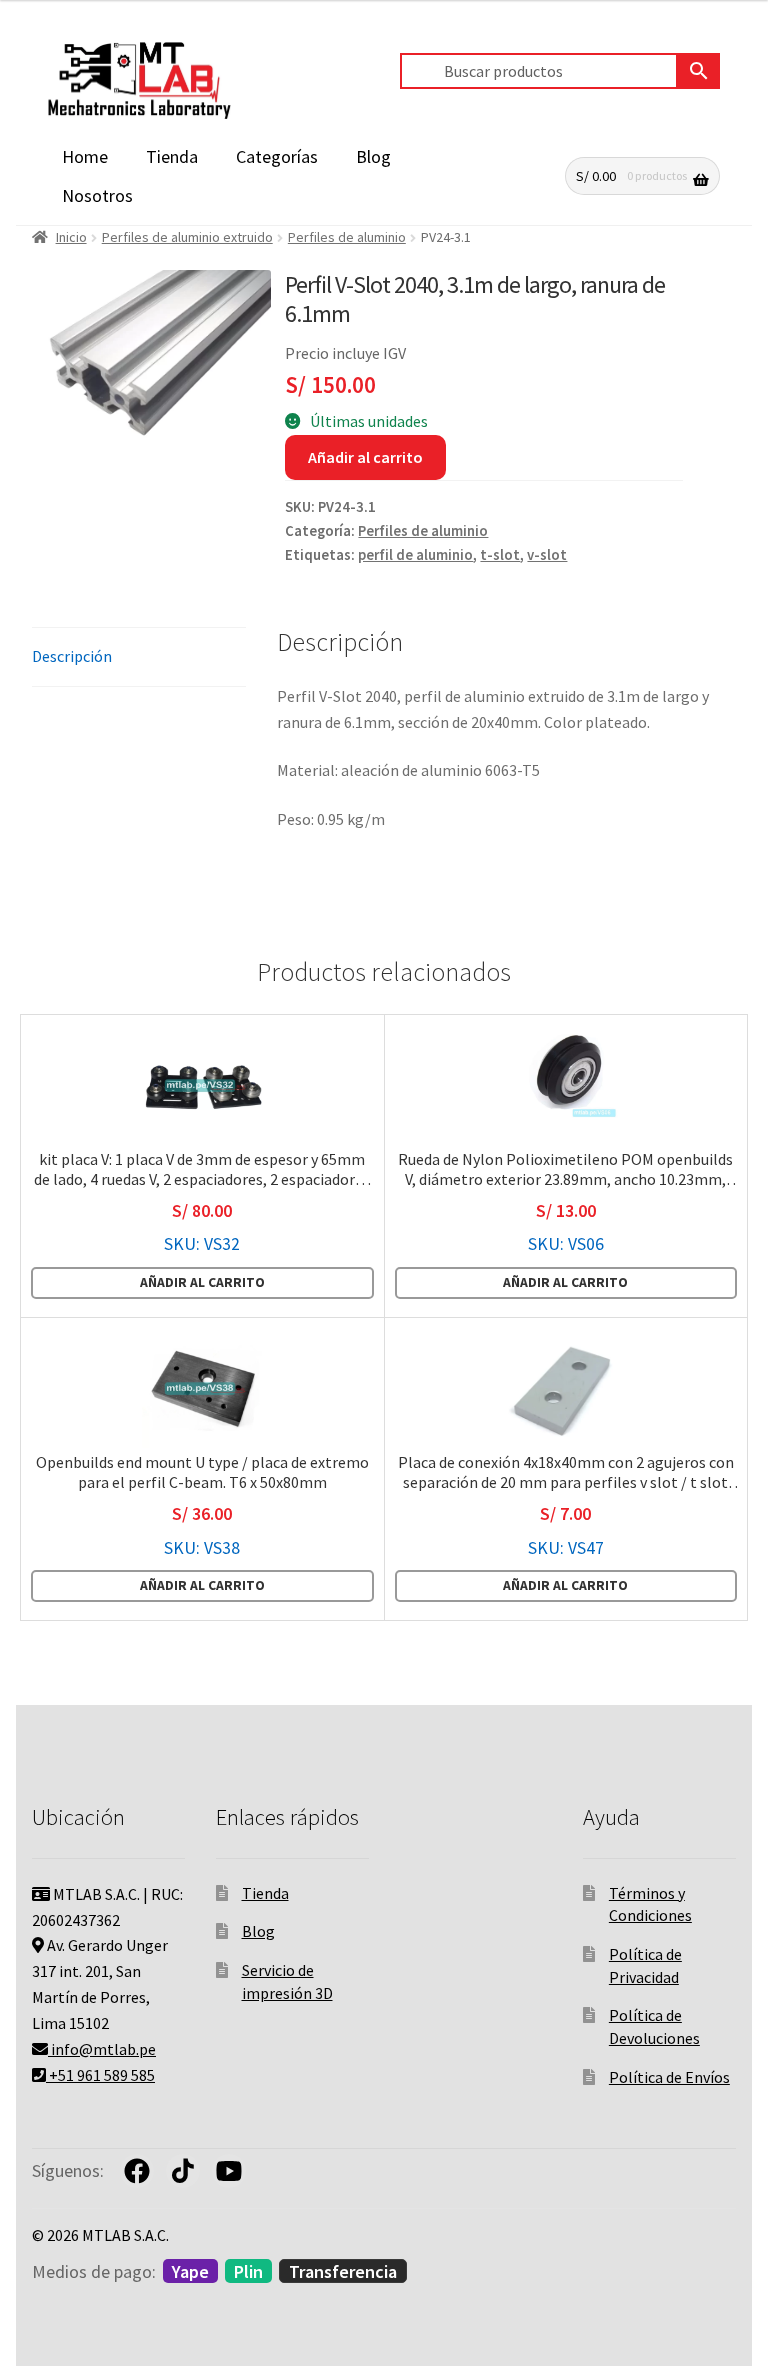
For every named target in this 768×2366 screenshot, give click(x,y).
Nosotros (97, 195)
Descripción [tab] (72, 656)
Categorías (277, 156)
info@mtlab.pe (102, 2049)
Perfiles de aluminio (347, 237)
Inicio (71, 237)
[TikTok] (183, 2171)
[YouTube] (229, 2171)
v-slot (547, 555)
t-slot (500, 555)
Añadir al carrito (365, 457)
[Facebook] (137, 2171)
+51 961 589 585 (100, 2075)
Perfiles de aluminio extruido (187, 237)
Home (85, 156)
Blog (373, 156)
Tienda (172, 156)
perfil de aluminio (415, 555)
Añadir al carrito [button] (202, 1282)
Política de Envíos (669, 2077)
